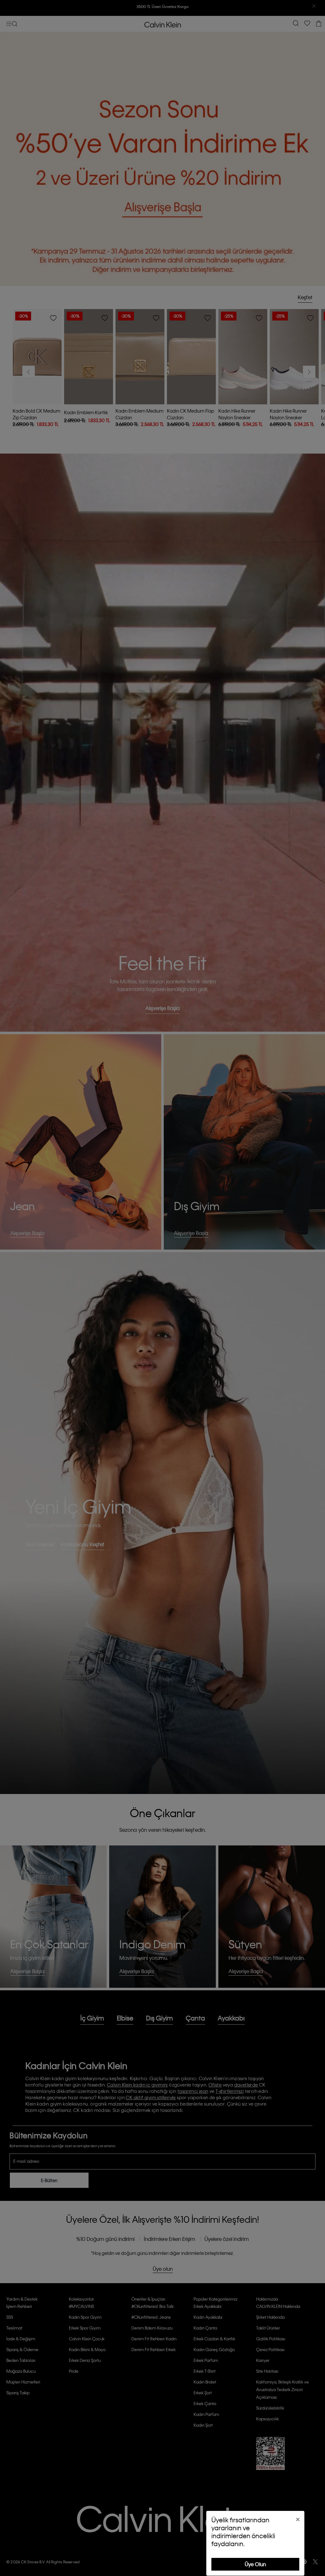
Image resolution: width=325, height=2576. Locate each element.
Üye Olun (255, 2564)
